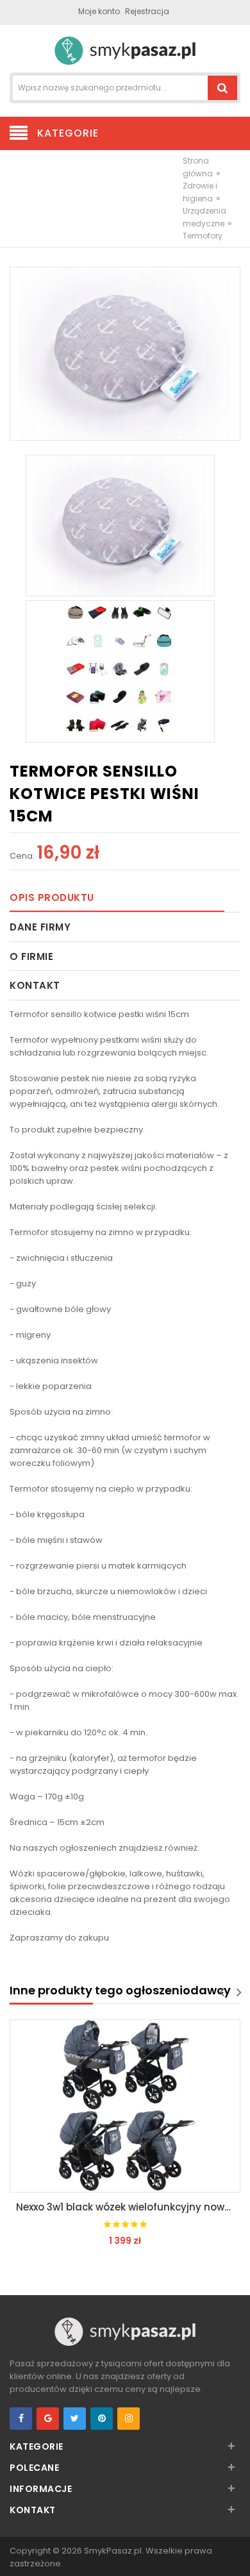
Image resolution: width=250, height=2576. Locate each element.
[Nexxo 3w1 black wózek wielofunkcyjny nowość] (125, 2106)
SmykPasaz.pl (113, 2551)
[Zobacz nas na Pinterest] (102, 2419)
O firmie (31, 956)
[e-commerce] (125, 50)
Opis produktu (52, 897)
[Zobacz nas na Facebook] (21, 2419)
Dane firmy (40, 927)
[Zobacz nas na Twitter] (75, 2419)
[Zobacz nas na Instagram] (129, 2419)
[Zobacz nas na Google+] (48, 2419)
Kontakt (35, 985)
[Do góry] (237, 2553)
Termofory (203, 236)
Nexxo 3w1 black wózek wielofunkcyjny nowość (128, 2207)
